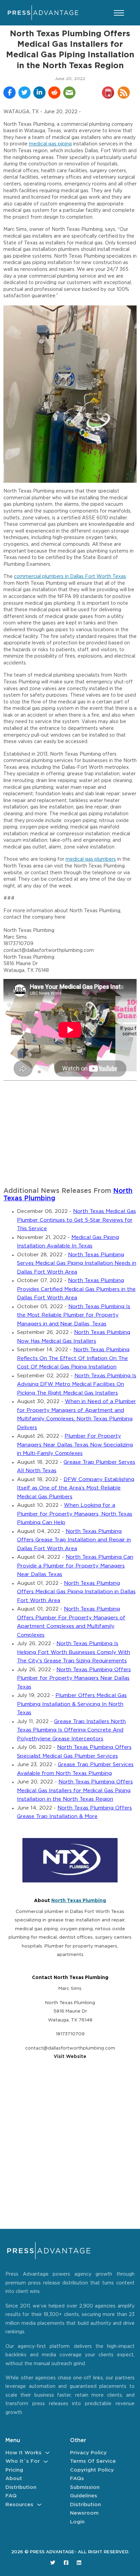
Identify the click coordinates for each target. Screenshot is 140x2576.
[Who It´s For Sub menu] (46, 2462)
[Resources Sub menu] (39, 2505)
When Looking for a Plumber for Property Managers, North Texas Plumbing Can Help (75, 1514)
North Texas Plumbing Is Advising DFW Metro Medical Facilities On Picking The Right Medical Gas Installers (77, 1384)
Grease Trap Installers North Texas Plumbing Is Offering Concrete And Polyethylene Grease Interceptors (71, 1730)
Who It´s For (23, 2461)
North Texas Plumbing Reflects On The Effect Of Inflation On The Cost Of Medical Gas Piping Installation (73, 1358)
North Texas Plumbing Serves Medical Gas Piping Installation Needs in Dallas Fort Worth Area (77, 1263)
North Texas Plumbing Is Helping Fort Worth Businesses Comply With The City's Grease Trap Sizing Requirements (74, 1652)
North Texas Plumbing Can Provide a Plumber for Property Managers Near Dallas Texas (75, 1566)
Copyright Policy (92, 2470)
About (14, 2479)
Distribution (21, 2487)
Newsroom (84, 2513)
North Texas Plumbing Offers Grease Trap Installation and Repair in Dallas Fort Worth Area (74, 1540)
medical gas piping (50, 144)
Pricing (14, 2470)
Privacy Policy (88, 2453)
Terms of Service (93, 2461)
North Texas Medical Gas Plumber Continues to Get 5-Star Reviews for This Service (76, 1220)
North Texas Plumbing (79, 1901)
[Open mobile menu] (119, 13)
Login (77, 2522)
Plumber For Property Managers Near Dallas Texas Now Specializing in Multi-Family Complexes (75, 1445)
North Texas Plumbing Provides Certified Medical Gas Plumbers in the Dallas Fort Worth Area (76, 1289)
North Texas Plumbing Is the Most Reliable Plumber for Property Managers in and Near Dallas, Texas (74, 1315)
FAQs (77, 2479)
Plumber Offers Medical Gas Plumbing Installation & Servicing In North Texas (72, 1704)
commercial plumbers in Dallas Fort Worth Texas (70, 577)
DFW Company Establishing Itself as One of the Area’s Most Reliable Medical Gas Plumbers (76, 1488)
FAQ (11, 2496)
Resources (19, 2505)
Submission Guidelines (85, 2492)
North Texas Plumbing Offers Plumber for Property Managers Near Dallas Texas (74, 1678)
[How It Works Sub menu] (47, 2453)
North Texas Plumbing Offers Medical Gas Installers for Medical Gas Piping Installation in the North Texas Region (75, 1791)
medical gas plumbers (91, 859)
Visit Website (70, 2057)
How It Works (23, 2453)
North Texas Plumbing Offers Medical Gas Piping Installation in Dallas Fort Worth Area (76, 1592)
